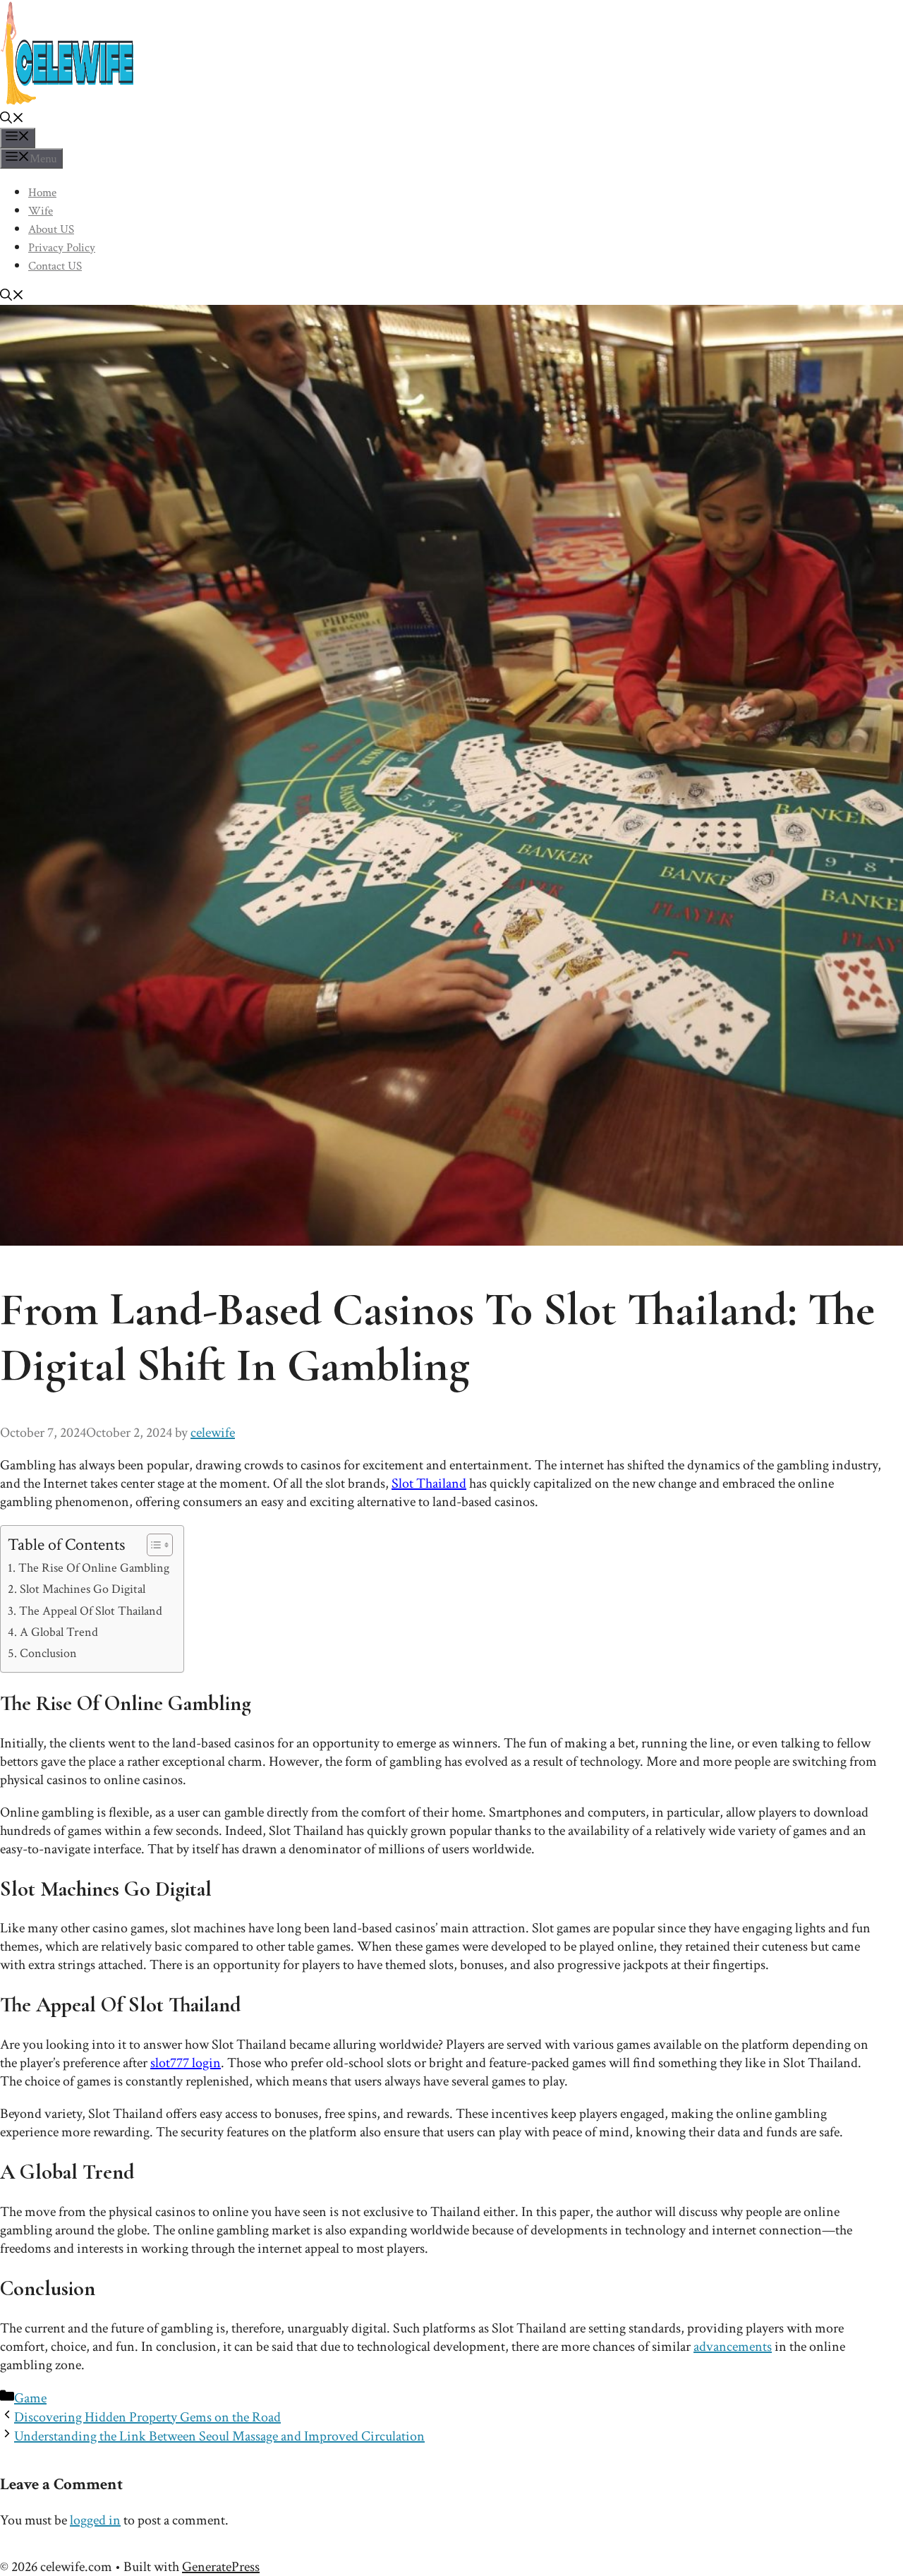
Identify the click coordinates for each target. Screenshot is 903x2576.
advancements (733, 2347)
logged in (95, 2520)
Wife (41, 211)
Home (42, 193)
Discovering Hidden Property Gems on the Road (147, 2417)
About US (51, 229)
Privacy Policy (62, 248)
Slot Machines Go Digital (83, 1589)
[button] (12, 120)
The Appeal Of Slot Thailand (91, 1611)
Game (30, 2398)
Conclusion (48, 1653)
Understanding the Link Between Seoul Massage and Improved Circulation (219, 2436)
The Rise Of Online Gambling (94, 1568)
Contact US (55, 266)
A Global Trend (59, 1632)
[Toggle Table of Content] (153, 1545)
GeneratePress (221, 2567)
